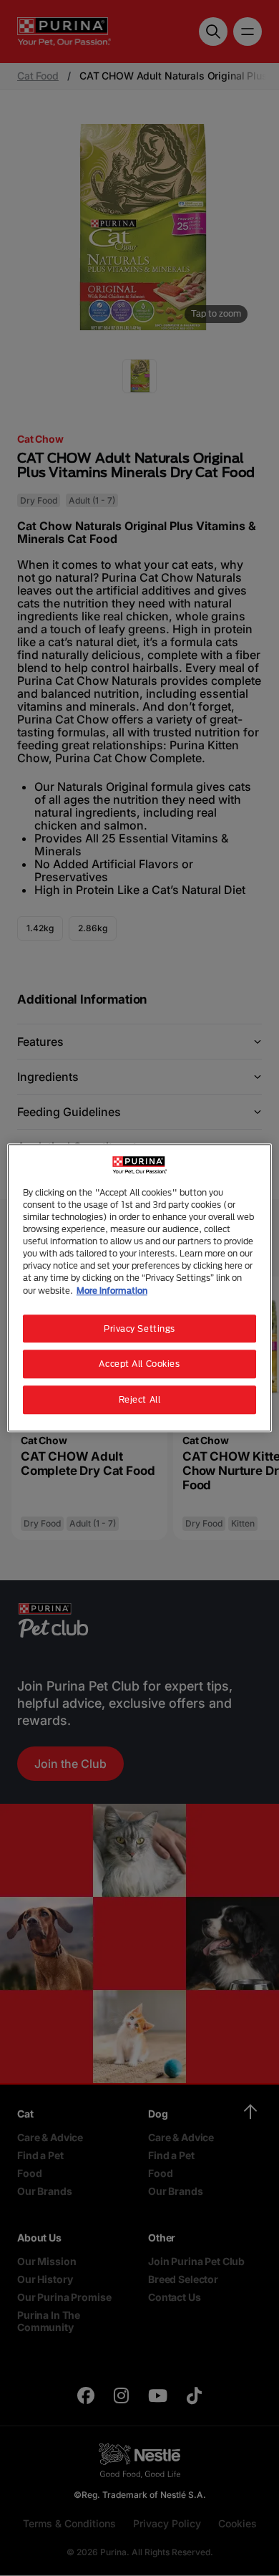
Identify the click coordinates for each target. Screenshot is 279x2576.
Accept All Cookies (139, 1364)
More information (112, 1291)
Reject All (140, 1400)
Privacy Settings (139, 1328)
